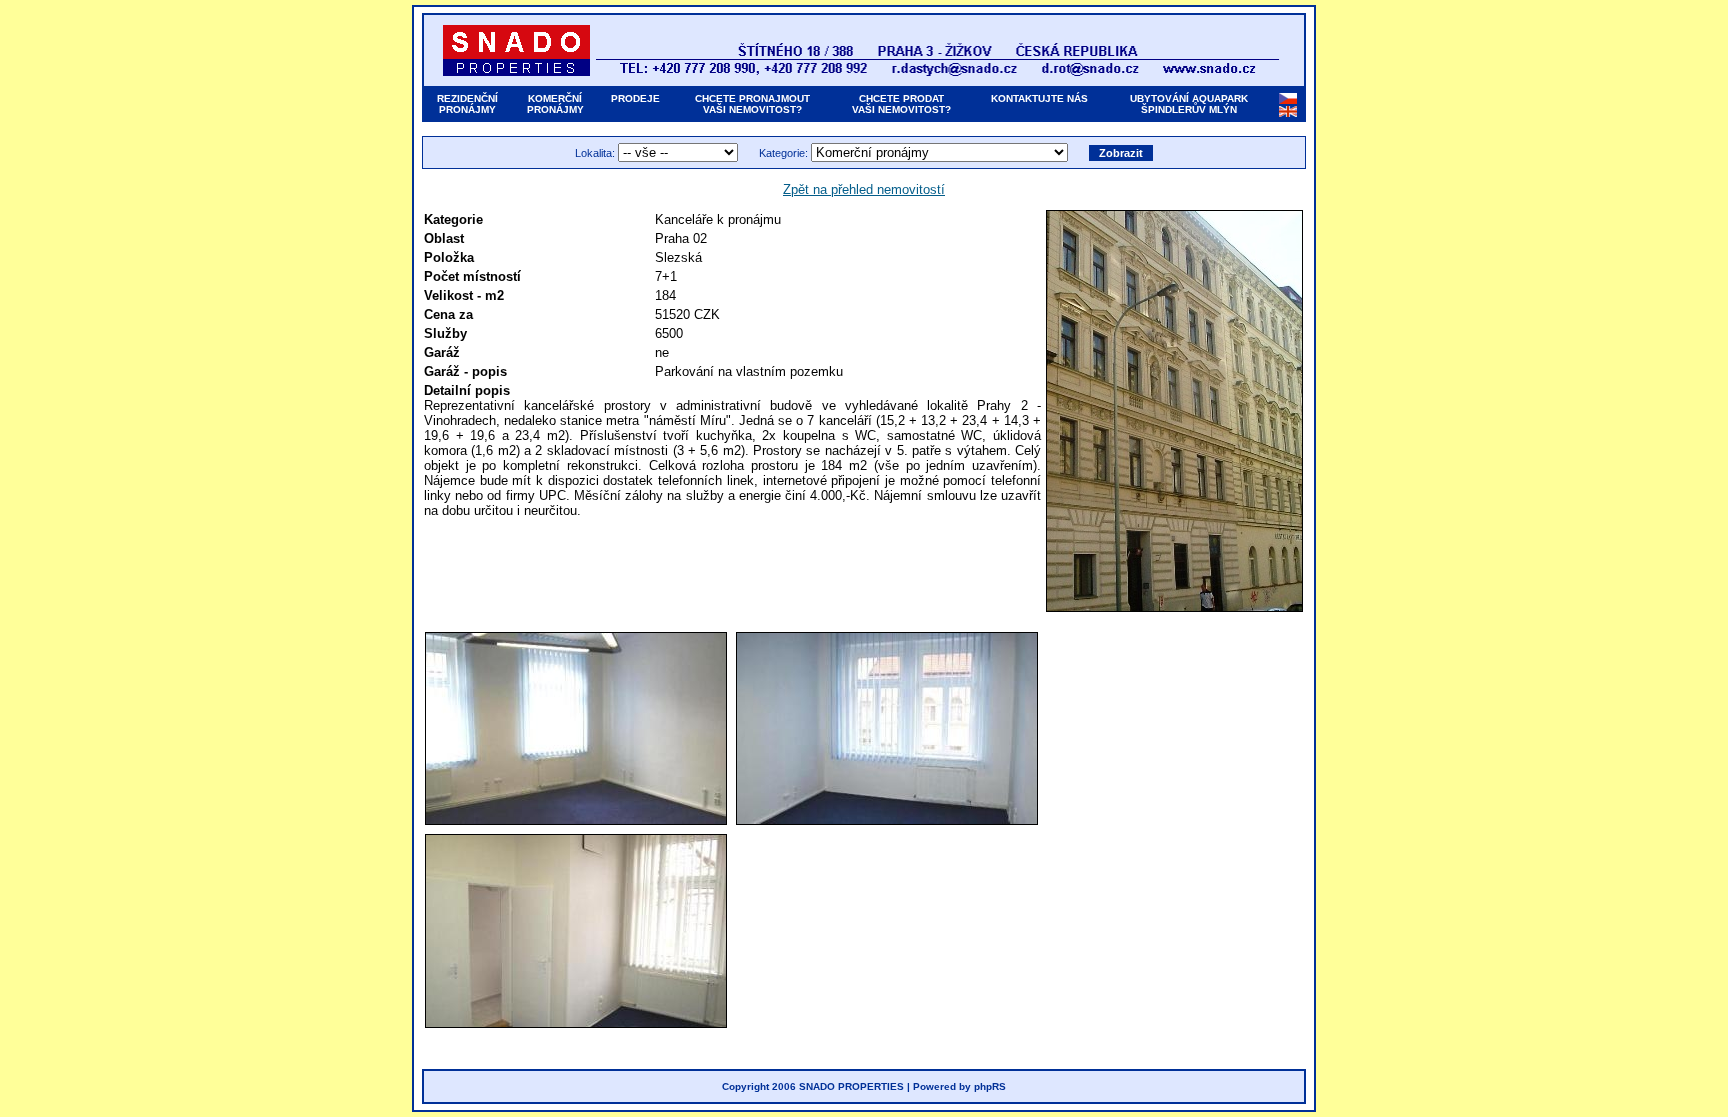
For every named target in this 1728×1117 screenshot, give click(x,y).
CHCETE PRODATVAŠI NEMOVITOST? (901, 104)
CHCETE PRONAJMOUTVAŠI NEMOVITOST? (752, 104)
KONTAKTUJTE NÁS (1039, 98)
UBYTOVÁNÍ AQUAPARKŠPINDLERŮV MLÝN (1189, 104)
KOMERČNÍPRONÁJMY (555, 104)
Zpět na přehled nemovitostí (864, 189)
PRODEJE (635, 98)
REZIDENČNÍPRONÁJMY (467, 104)
